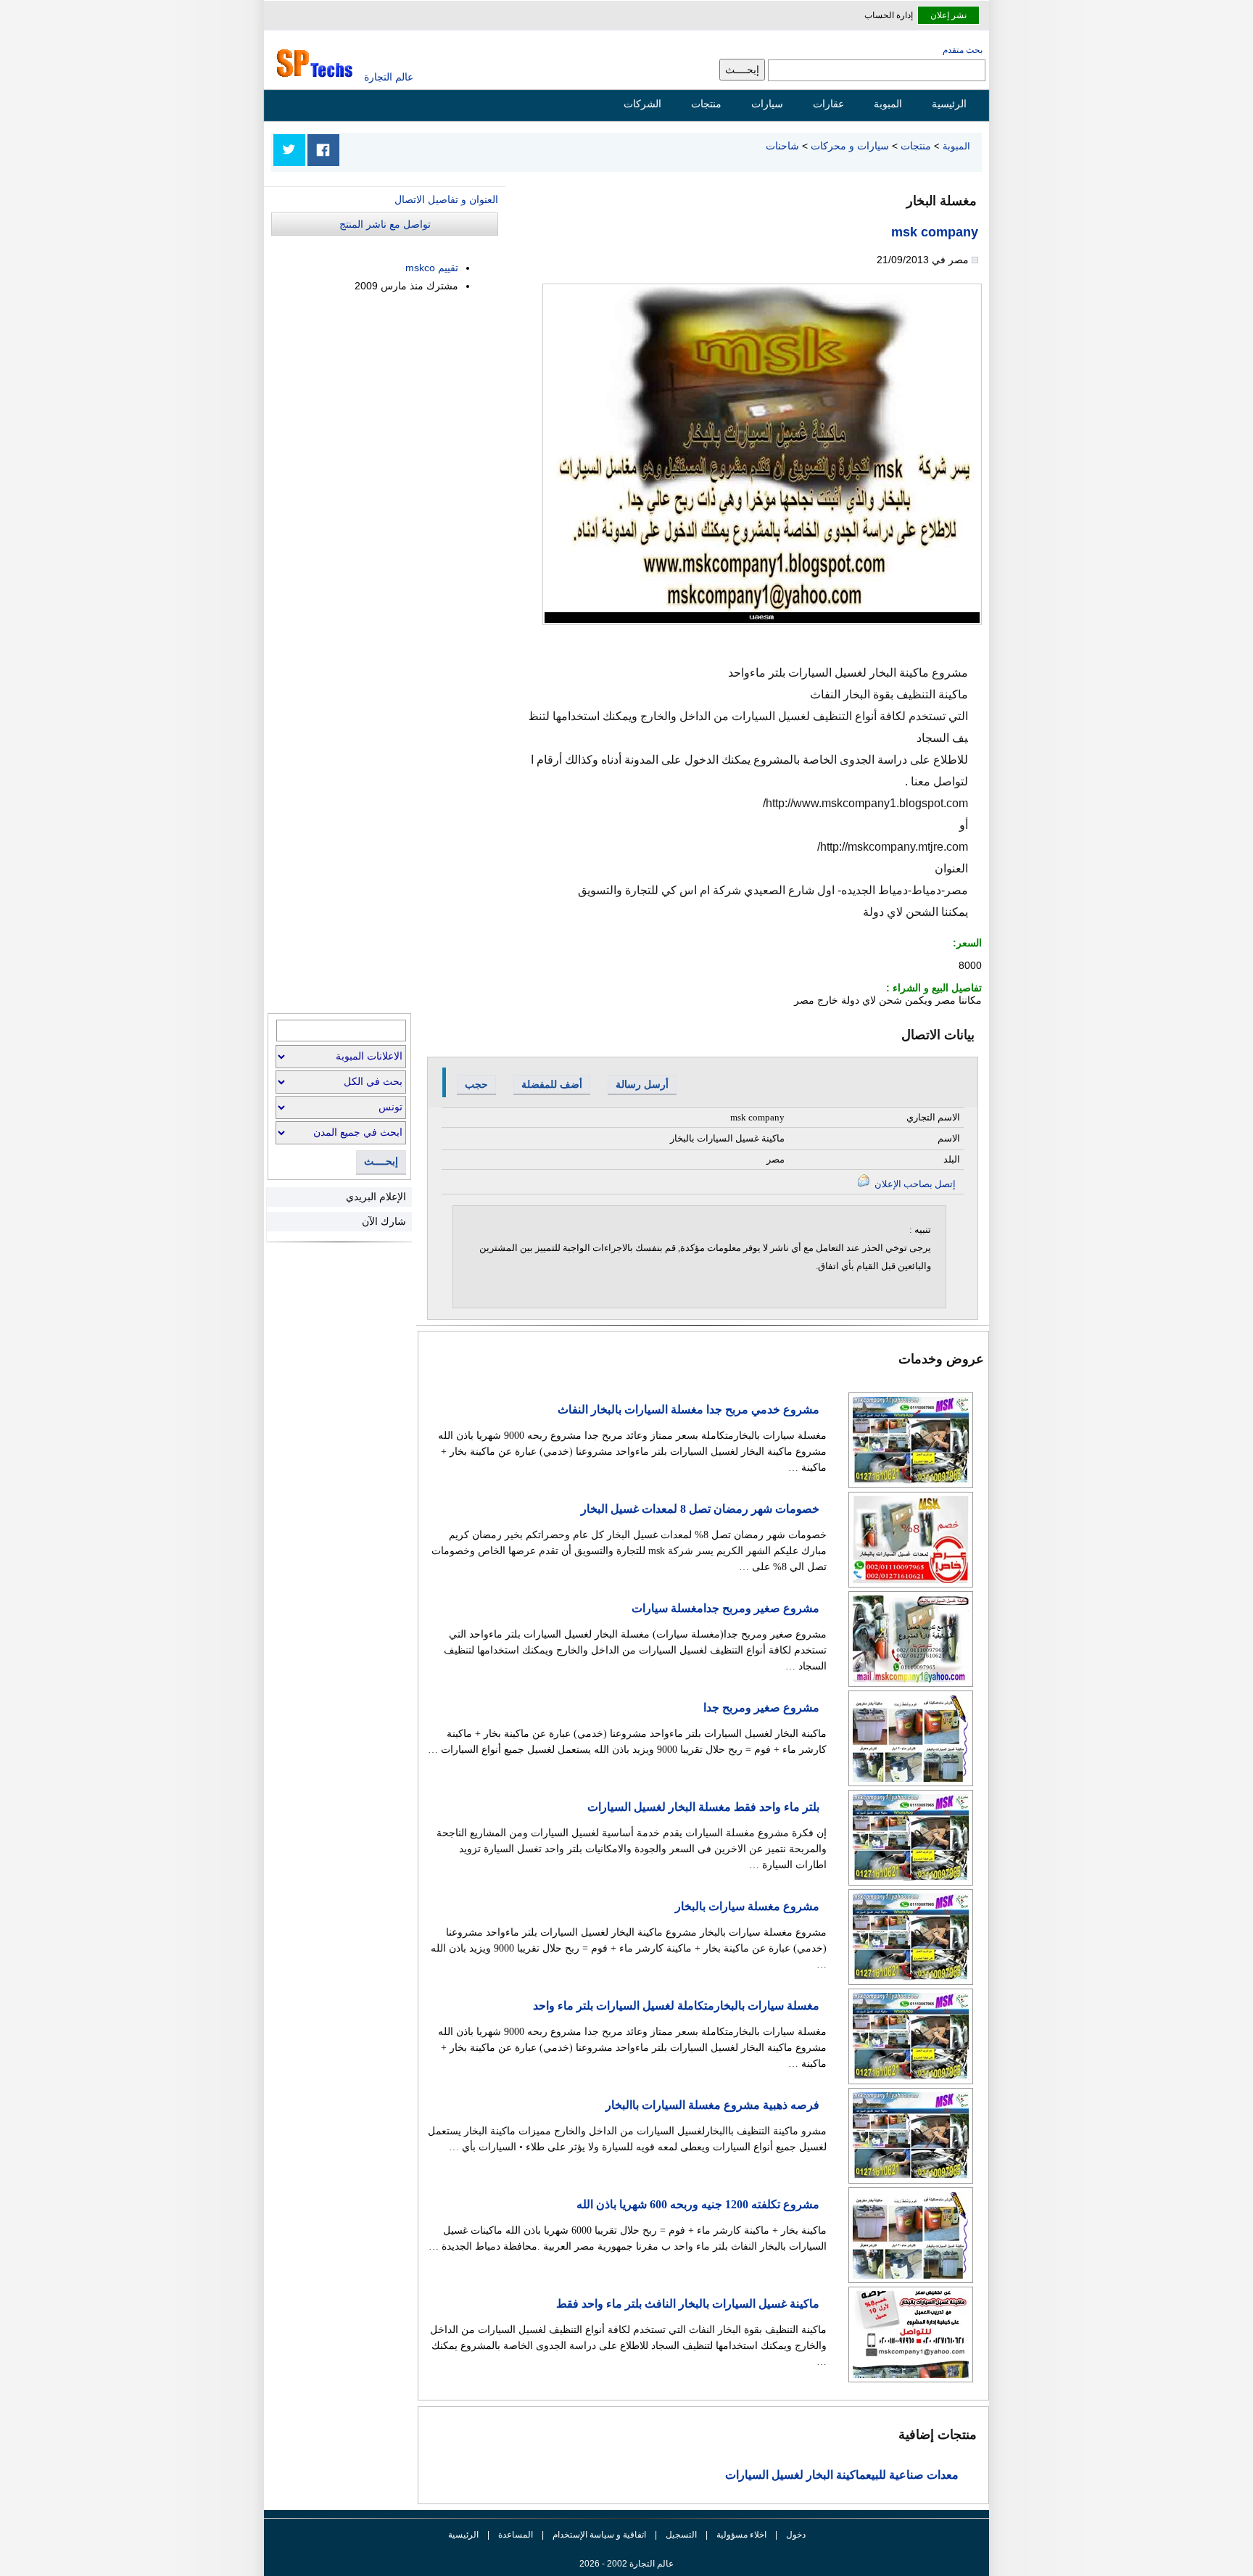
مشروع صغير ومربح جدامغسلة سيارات (725, 1608)
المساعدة (516, 2535)
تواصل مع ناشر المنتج (385, 224)
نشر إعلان (948, 15)
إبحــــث (381, 1161)
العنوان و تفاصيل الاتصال (446, 199)
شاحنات (782, 146)
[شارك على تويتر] (289, 150)
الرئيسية (949, 104)
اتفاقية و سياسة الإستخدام (598, 2535)
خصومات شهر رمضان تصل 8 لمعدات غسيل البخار (700, 1509)
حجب (476, 1084)
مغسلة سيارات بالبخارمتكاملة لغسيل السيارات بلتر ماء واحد (676, 2006)
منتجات (706, 104)
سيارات (767, 104)
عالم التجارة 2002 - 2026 (626, 2564)
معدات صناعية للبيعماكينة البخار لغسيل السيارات (842, 2475)
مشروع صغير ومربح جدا (761, 1708)
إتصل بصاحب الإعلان (914, 1184)
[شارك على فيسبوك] (323, 150)
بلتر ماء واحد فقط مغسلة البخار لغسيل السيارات (703, 1807)
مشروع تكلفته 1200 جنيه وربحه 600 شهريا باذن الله (698, 2204)
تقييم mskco (432, 268)
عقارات (828, 104)
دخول (796, 2535)
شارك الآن (384, 1221)
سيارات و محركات (850, 146)
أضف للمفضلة (552, 1084)
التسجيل (681, 2535)
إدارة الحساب (889, 15)
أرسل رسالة (642, 1084)
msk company (935, 232)
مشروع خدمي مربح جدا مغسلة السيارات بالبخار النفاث (688, 1409)
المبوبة (888, 104)
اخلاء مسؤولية (741, 2535)
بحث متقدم (963, 50)
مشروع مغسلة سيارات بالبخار (747, 1906)
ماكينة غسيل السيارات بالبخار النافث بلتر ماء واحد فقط (688, 2304)
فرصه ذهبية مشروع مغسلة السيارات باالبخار (712, 2105)
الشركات (642, 104)
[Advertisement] (389, 408)
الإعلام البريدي (376, 1197)
